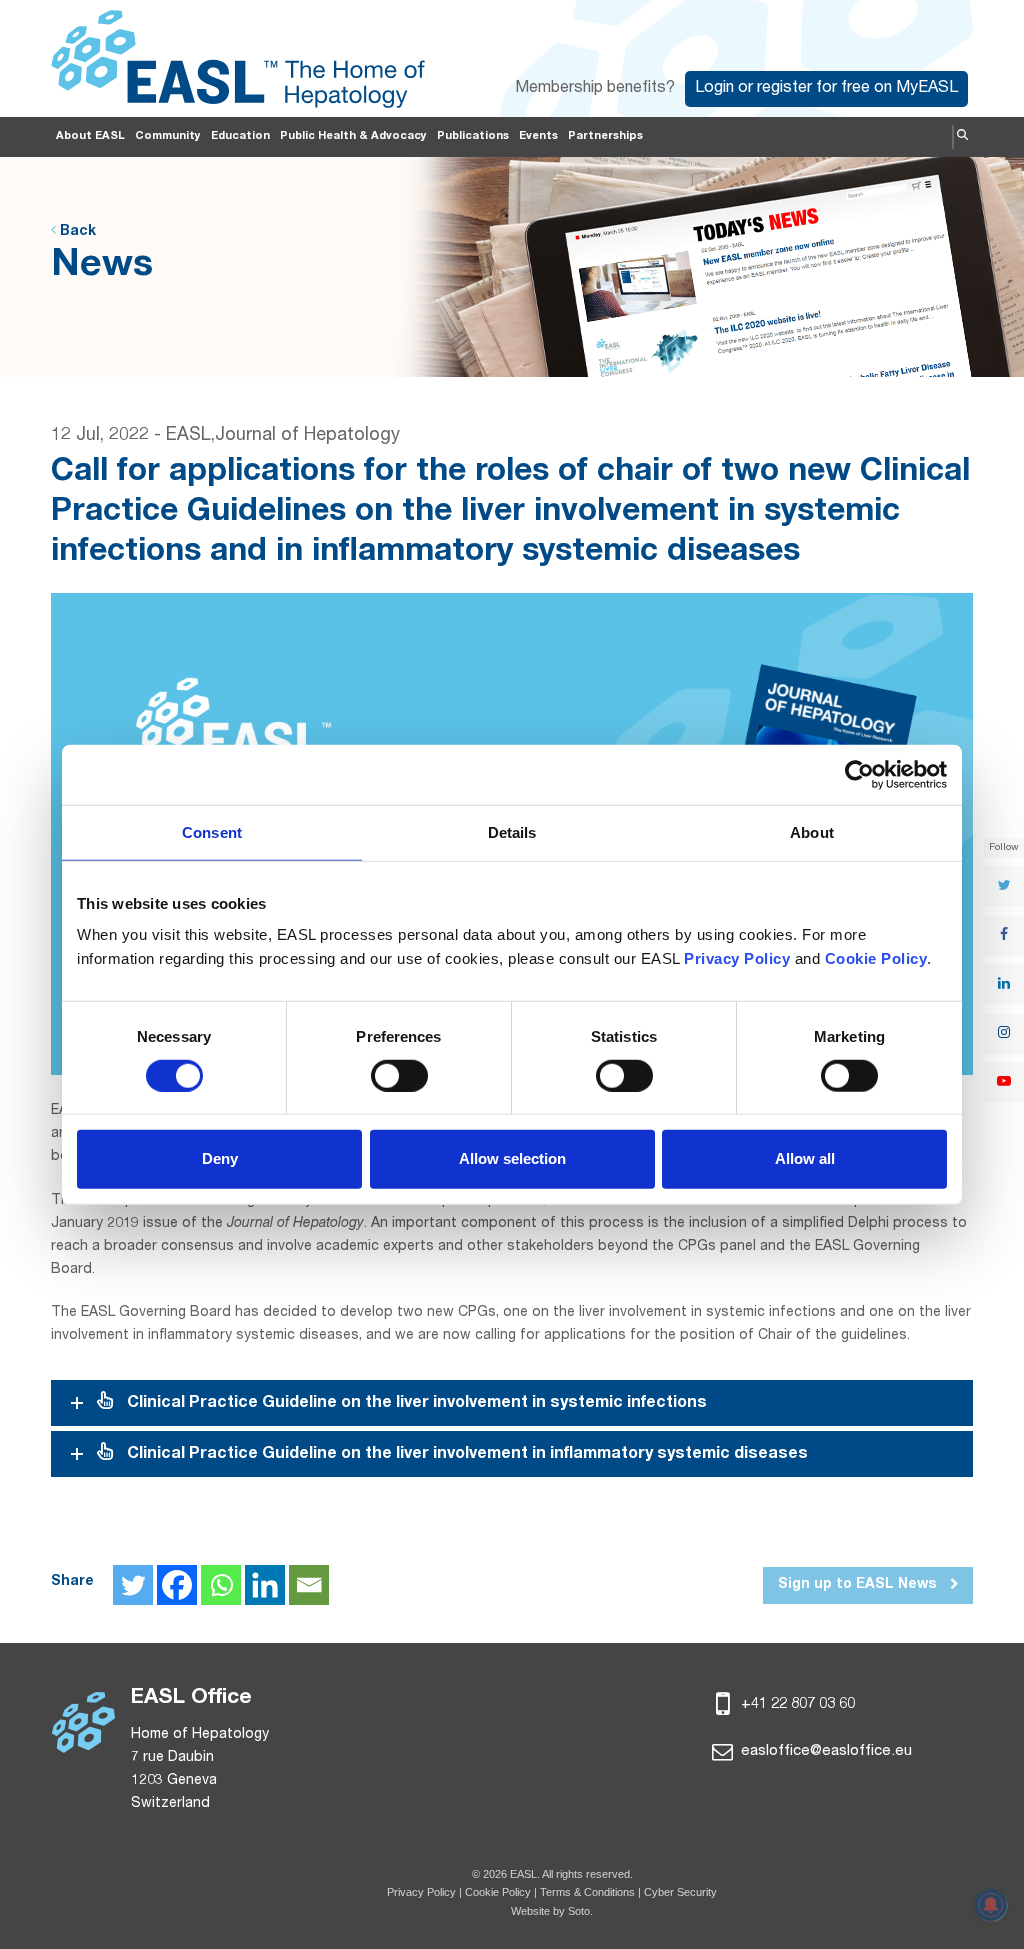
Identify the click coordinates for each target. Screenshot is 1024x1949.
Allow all (805, 1158)
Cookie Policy (499, 1892)
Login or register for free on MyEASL (826, 89)
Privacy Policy (421, 1892)
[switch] (399, 1076)
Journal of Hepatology (307, 436)
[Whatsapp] (221, 1585)
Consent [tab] (212, 831)
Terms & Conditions (587, 1892)
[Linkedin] (265, 1585)
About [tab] (812, 831)
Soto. (580, 1911)
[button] (962, 137)
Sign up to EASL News (859, 1585)
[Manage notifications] (991, 1905)
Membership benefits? (595, 89)
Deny (220, 1158)
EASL (188, 436)
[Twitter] (133, 1585)
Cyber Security (680, 1892)
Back (76, 232)
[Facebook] (177, 1585)
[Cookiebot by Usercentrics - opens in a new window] (859, 774)
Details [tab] (512, 831)
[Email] (309, 1585)
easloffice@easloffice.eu (824, 1751)
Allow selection (512, 1158)
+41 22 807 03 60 (796, 1704)
